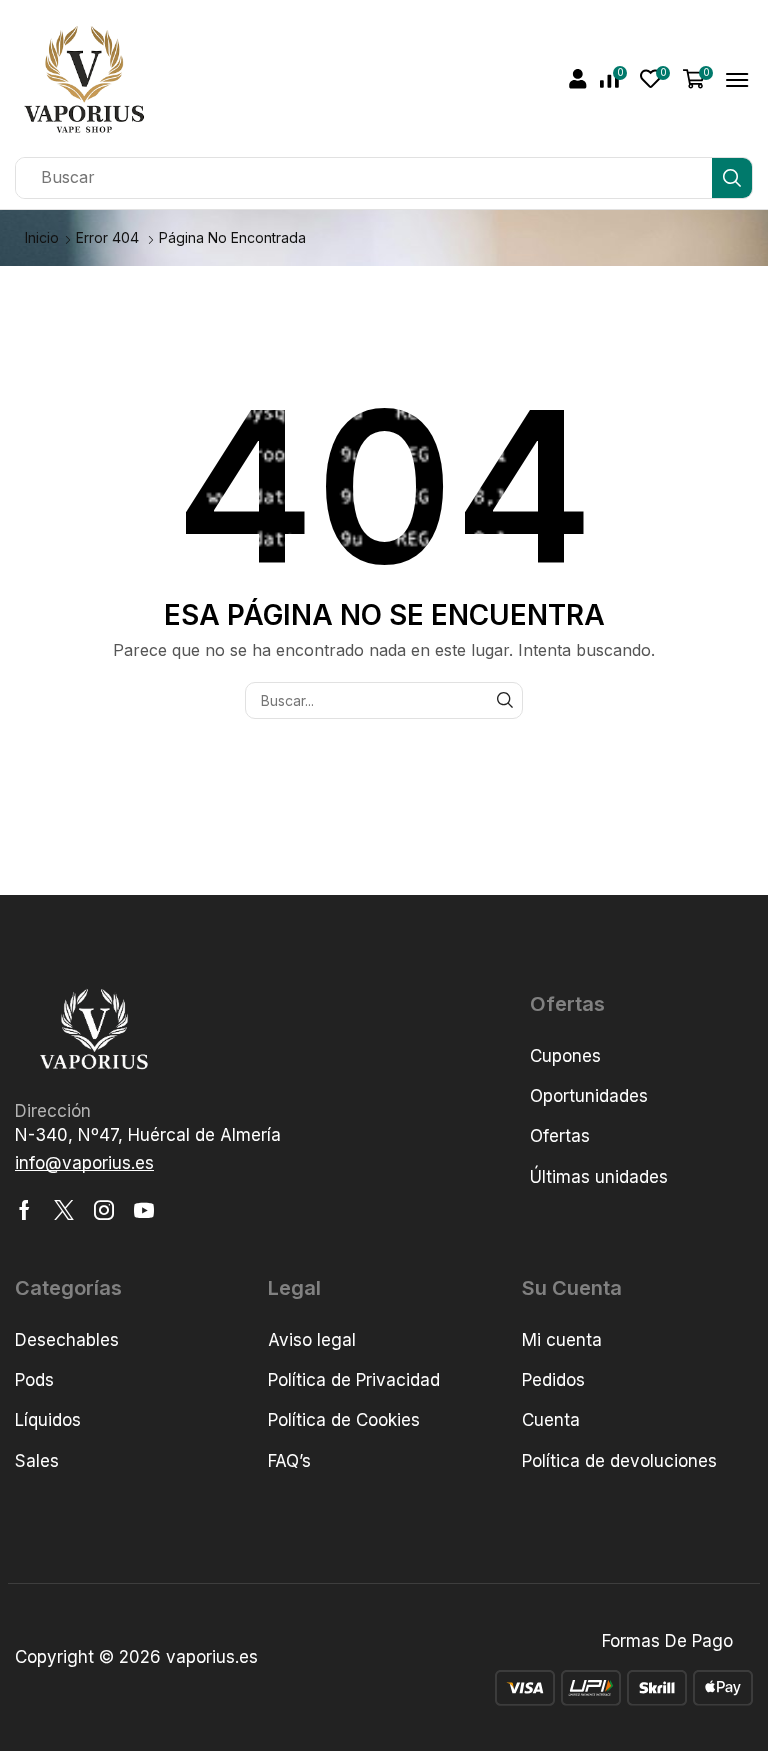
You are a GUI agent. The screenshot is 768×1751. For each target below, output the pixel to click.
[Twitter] (64, 1210)
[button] (578, 79)
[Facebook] (24, 1210)
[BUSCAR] (504, 700)
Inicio (42, 237)
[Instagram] (104, 1210)
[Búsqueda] (732, 178)
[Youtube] (144, 1210)
